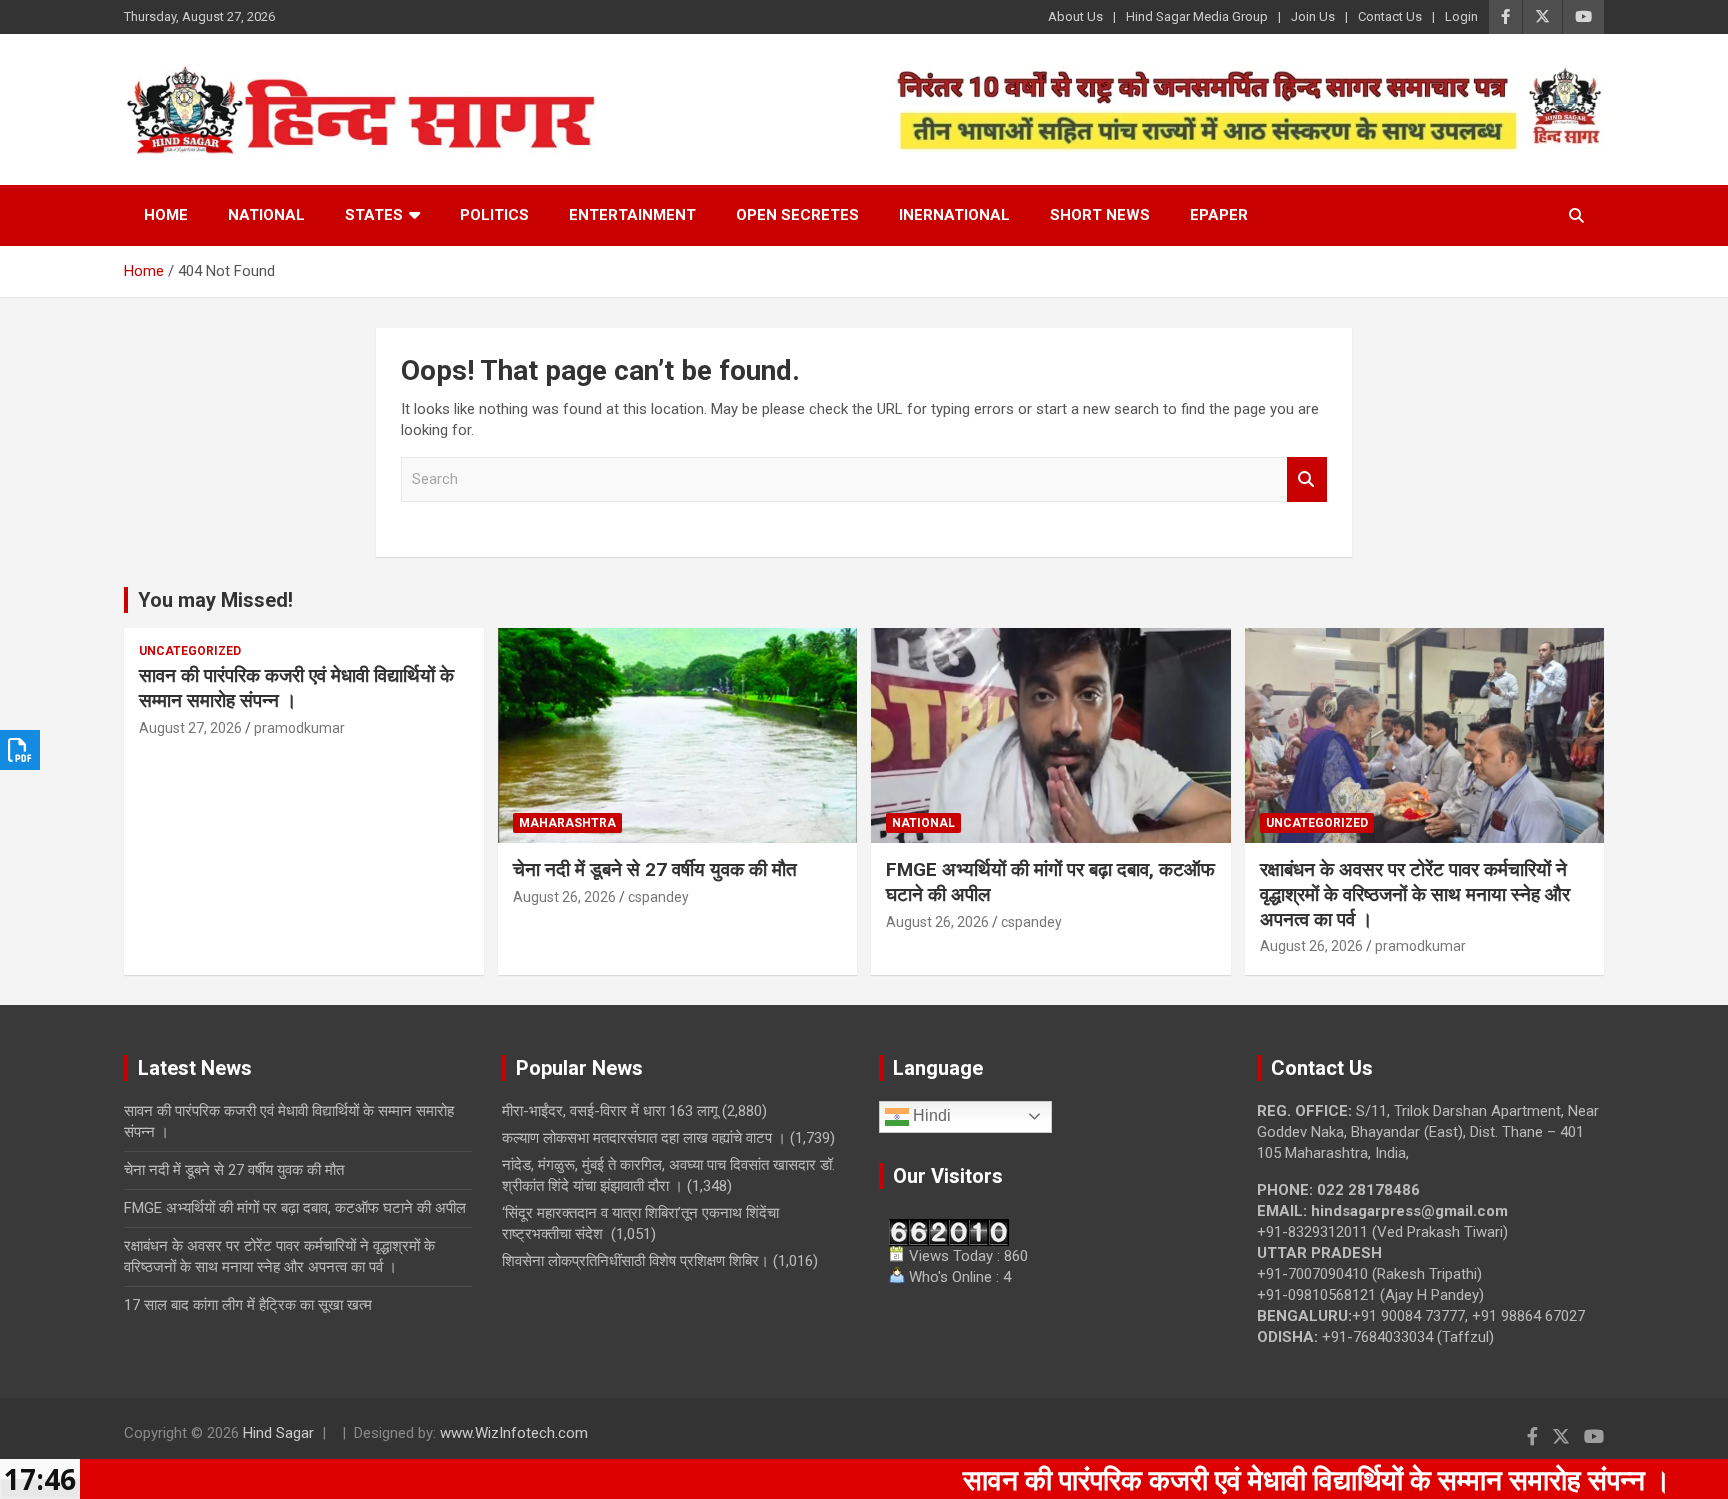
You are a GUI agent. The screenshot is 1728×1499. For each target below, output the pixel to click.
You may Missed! (215, 600)
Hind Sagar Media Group (1197, 16)
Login (1461, 16)
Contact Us (1390, 16)
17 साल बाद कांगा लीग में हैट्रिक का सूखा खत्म (248, 1305)
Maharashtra (567, 823)
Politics (494, 215)
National (266, 215)
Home (166, 215)
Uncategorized (190, 651)
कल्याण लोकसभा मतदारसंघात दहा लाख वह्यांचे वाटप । (644, 1138)
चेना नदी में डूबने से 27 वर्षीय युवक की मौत (655, 869)
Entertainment (632, 215)
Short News (1100, 215)
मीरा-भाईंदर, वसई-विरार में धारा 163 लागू (610, 1111)
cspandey (658, 897)
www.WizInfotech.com (514, 1433)
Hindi (930, 1115)
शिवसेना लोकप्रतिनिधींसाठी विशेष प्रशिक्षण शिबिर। (635, 1261)
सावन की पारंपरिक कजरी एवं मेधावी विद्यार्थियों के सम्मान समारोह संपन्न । (296, 688)
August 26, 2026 (564, 897)
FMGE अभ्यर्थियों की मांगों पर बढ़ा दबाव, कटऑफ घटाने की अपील (295, 1208)
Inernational (954, 215)
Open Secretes (797, 215)
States (374, 215)
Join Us (1313, 16)
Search (1307, 479)
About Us (1075, 16)
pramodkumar (299, 728)
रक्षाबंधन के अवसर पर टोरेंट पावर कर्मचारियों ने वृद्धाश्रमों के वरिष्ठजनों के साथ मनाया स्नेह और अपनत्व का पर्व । (1415, 894)
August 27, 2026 (190, 728)
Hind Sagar (278, 1433)
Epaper (1219, 215)
